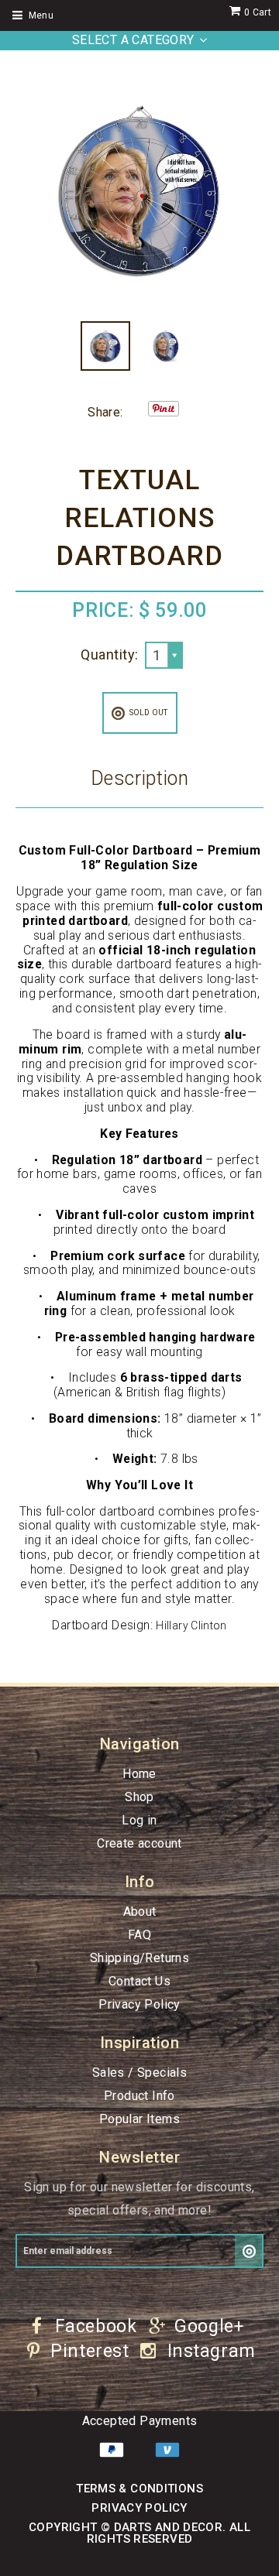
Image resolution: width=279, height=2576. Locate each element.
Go (249, 2251)
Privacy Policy (139, 2004)
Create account (139, 1843)
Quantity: (109, 654)
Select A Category (133, 40)
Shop (139, 1797)
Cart (258, 12)
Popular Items (139, 2119)
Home (139, 1774)
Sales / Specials (139, 2072)
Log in (139, 1820)
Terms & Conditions (139, 2489)
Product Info (139, 2096)
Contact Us (139, 1981)
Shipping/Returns (139, 1958)
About (140, 1911)
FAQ (139, 1935)
